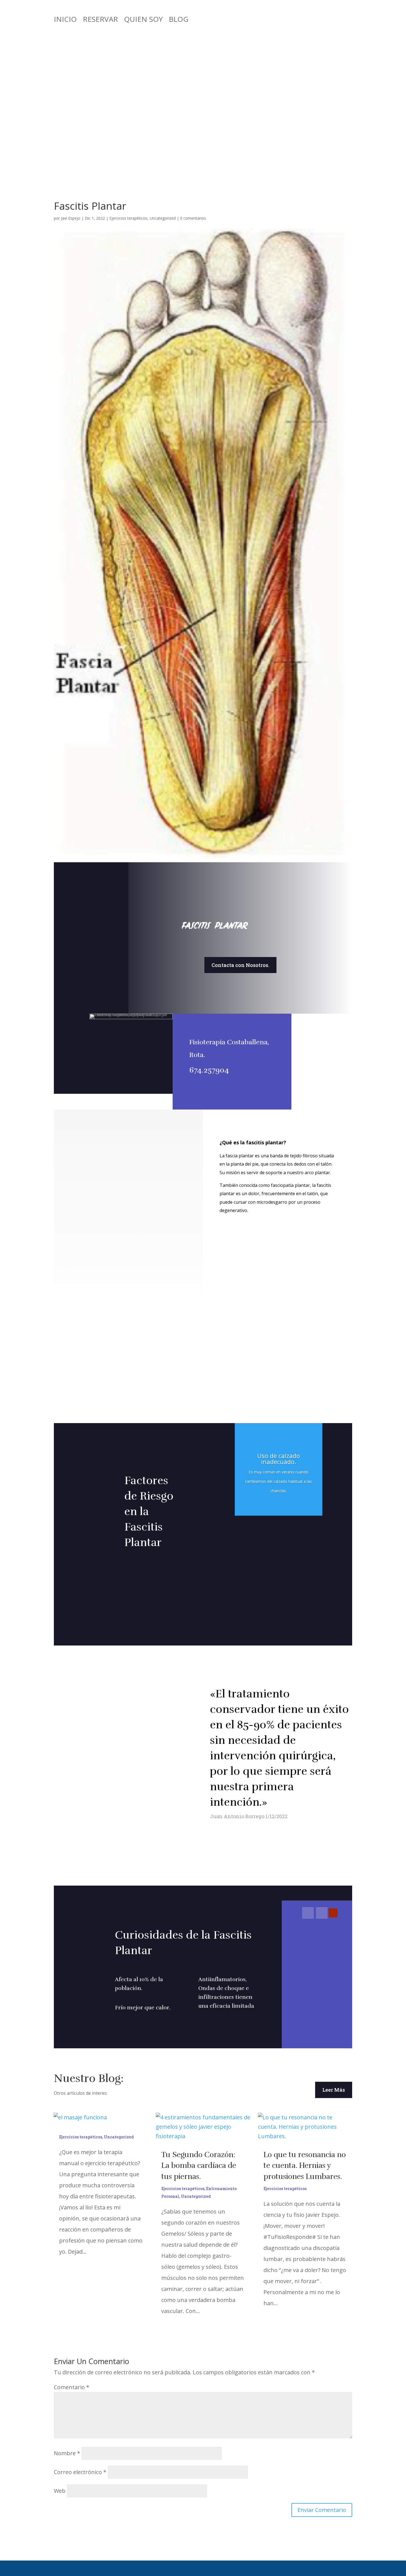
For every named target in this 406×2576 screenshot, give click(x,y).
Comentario (72, 2387)
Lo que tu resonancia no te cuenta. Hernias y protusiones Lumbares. (305, 2166)
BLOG (179, 20)
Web (60, 2491)
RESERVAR (100, 20)
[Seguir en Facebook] (308, 1913)
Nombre (67, 2453)
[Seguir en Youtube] (333, 1913)
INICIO (65, 20)
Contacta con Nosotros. (240, 965)
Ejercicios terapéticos (128, 218)
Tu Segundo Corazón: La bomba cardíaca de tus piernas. (199, 2166)
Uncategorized (163, 218)
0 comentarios (193, 218)
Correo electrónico (80, 2472)
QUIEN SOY (143, 20)
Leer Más (334, 2090)
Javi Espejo (71, 218)
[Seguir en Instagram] (322, 1913)
